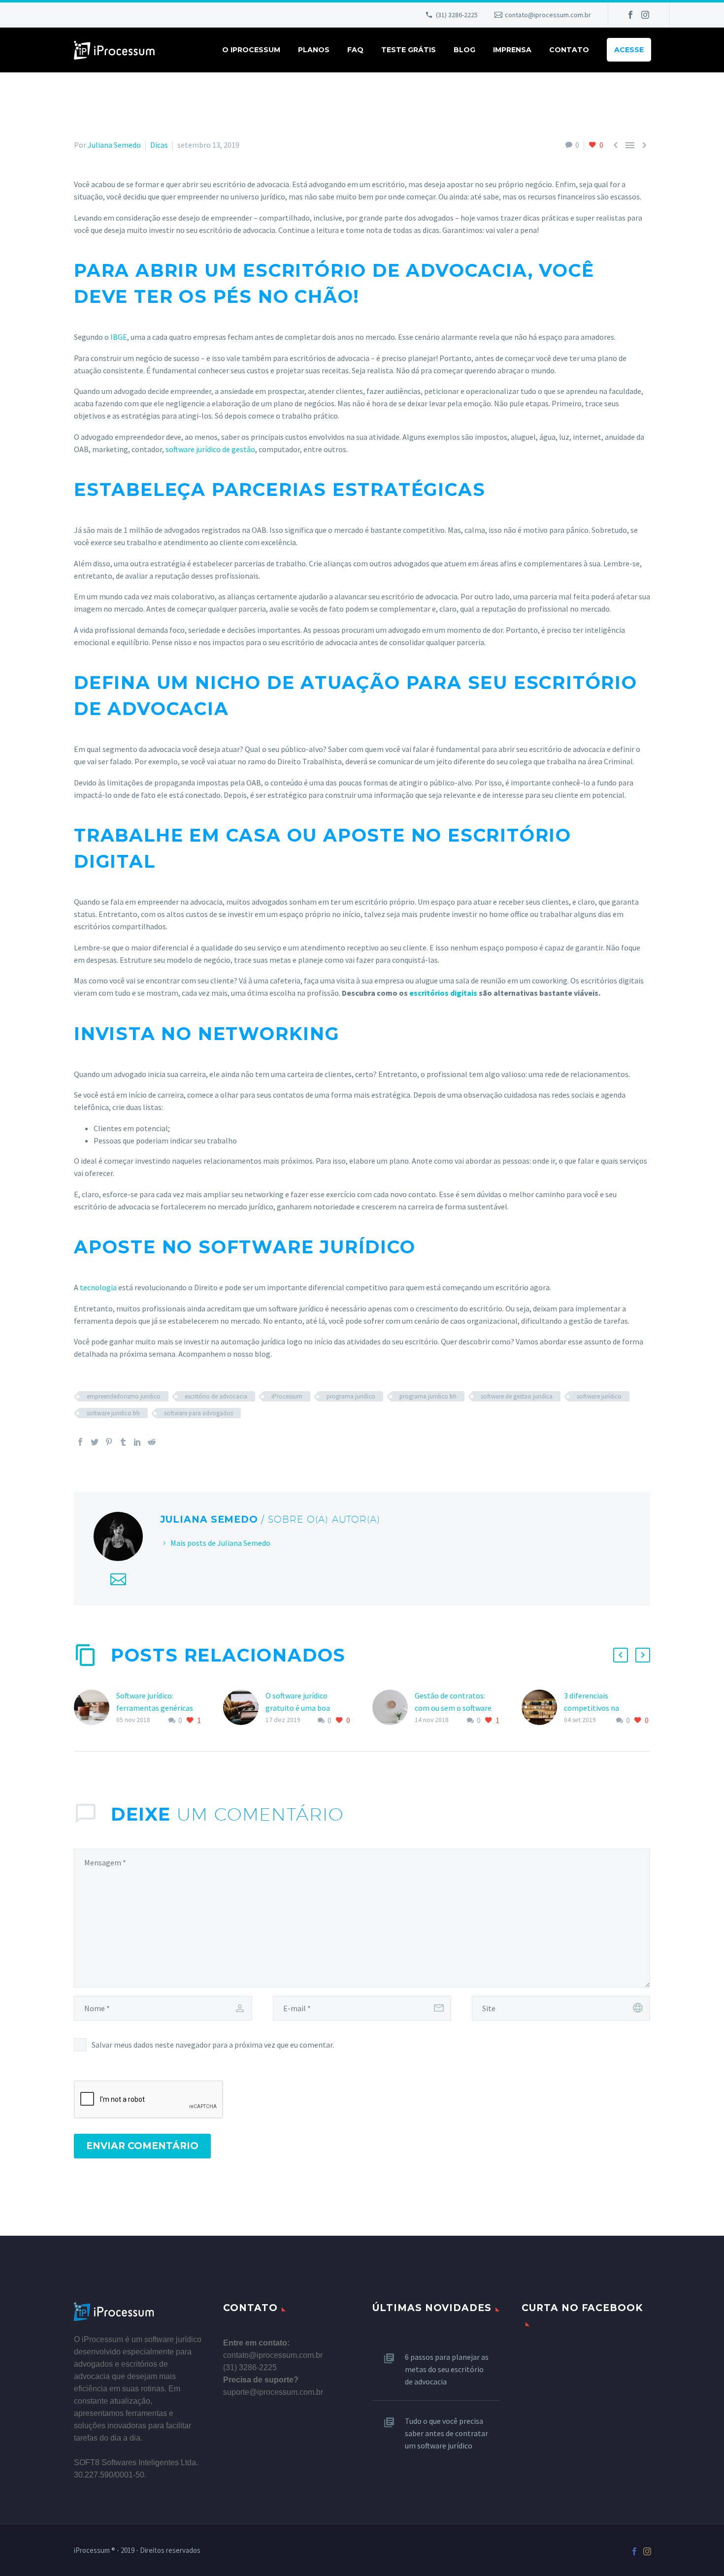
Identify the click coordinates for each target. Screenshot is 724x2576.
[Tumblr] (123, 1442)
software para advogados (198, 1413)
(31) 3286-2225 (457, 15)
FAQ (355, 50)
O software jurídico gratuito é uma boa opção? (298, 1708)
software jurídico (599, 1396)
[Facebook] (630, 15)
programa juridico (351, 1396)
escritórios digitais (443, 993)
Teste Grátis (409, 50)
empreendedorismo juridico (124, 1396)
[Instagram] (645, 15)
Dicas (159, 145)
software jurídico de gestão (210, 449)
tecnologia (98, 1287)
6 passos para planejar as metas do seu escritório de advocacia (447, 2369)
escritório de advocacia (216, 1396)
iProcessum (287, 1396)
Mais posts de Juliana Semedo (220, 1543)
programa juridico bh (428, 1396)
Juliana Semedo (114, 145)
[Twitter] (95, 1442)
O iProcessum (251, 50)
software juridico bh (113, 1413)
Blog (464, 50)
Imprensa (512, 50)
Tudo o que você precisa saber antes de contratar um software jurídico (446, 2433)
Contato (569, 50)
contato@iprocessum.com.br (548, 15)
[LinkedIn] (137, 1442)
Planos (314, 50)
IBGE (119, 337)
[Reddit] (152, 1442)
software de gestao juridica (517, 1396)
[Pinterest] (109, 1442)
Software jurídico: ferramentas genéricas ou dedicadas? (155, 1708)
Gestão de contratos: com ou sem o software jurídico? (453, 1708)
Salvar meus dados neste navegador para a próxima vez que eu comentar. (213, 2045)
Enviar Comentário (142, 2146)
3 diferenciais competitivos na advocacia (592, 1708)
